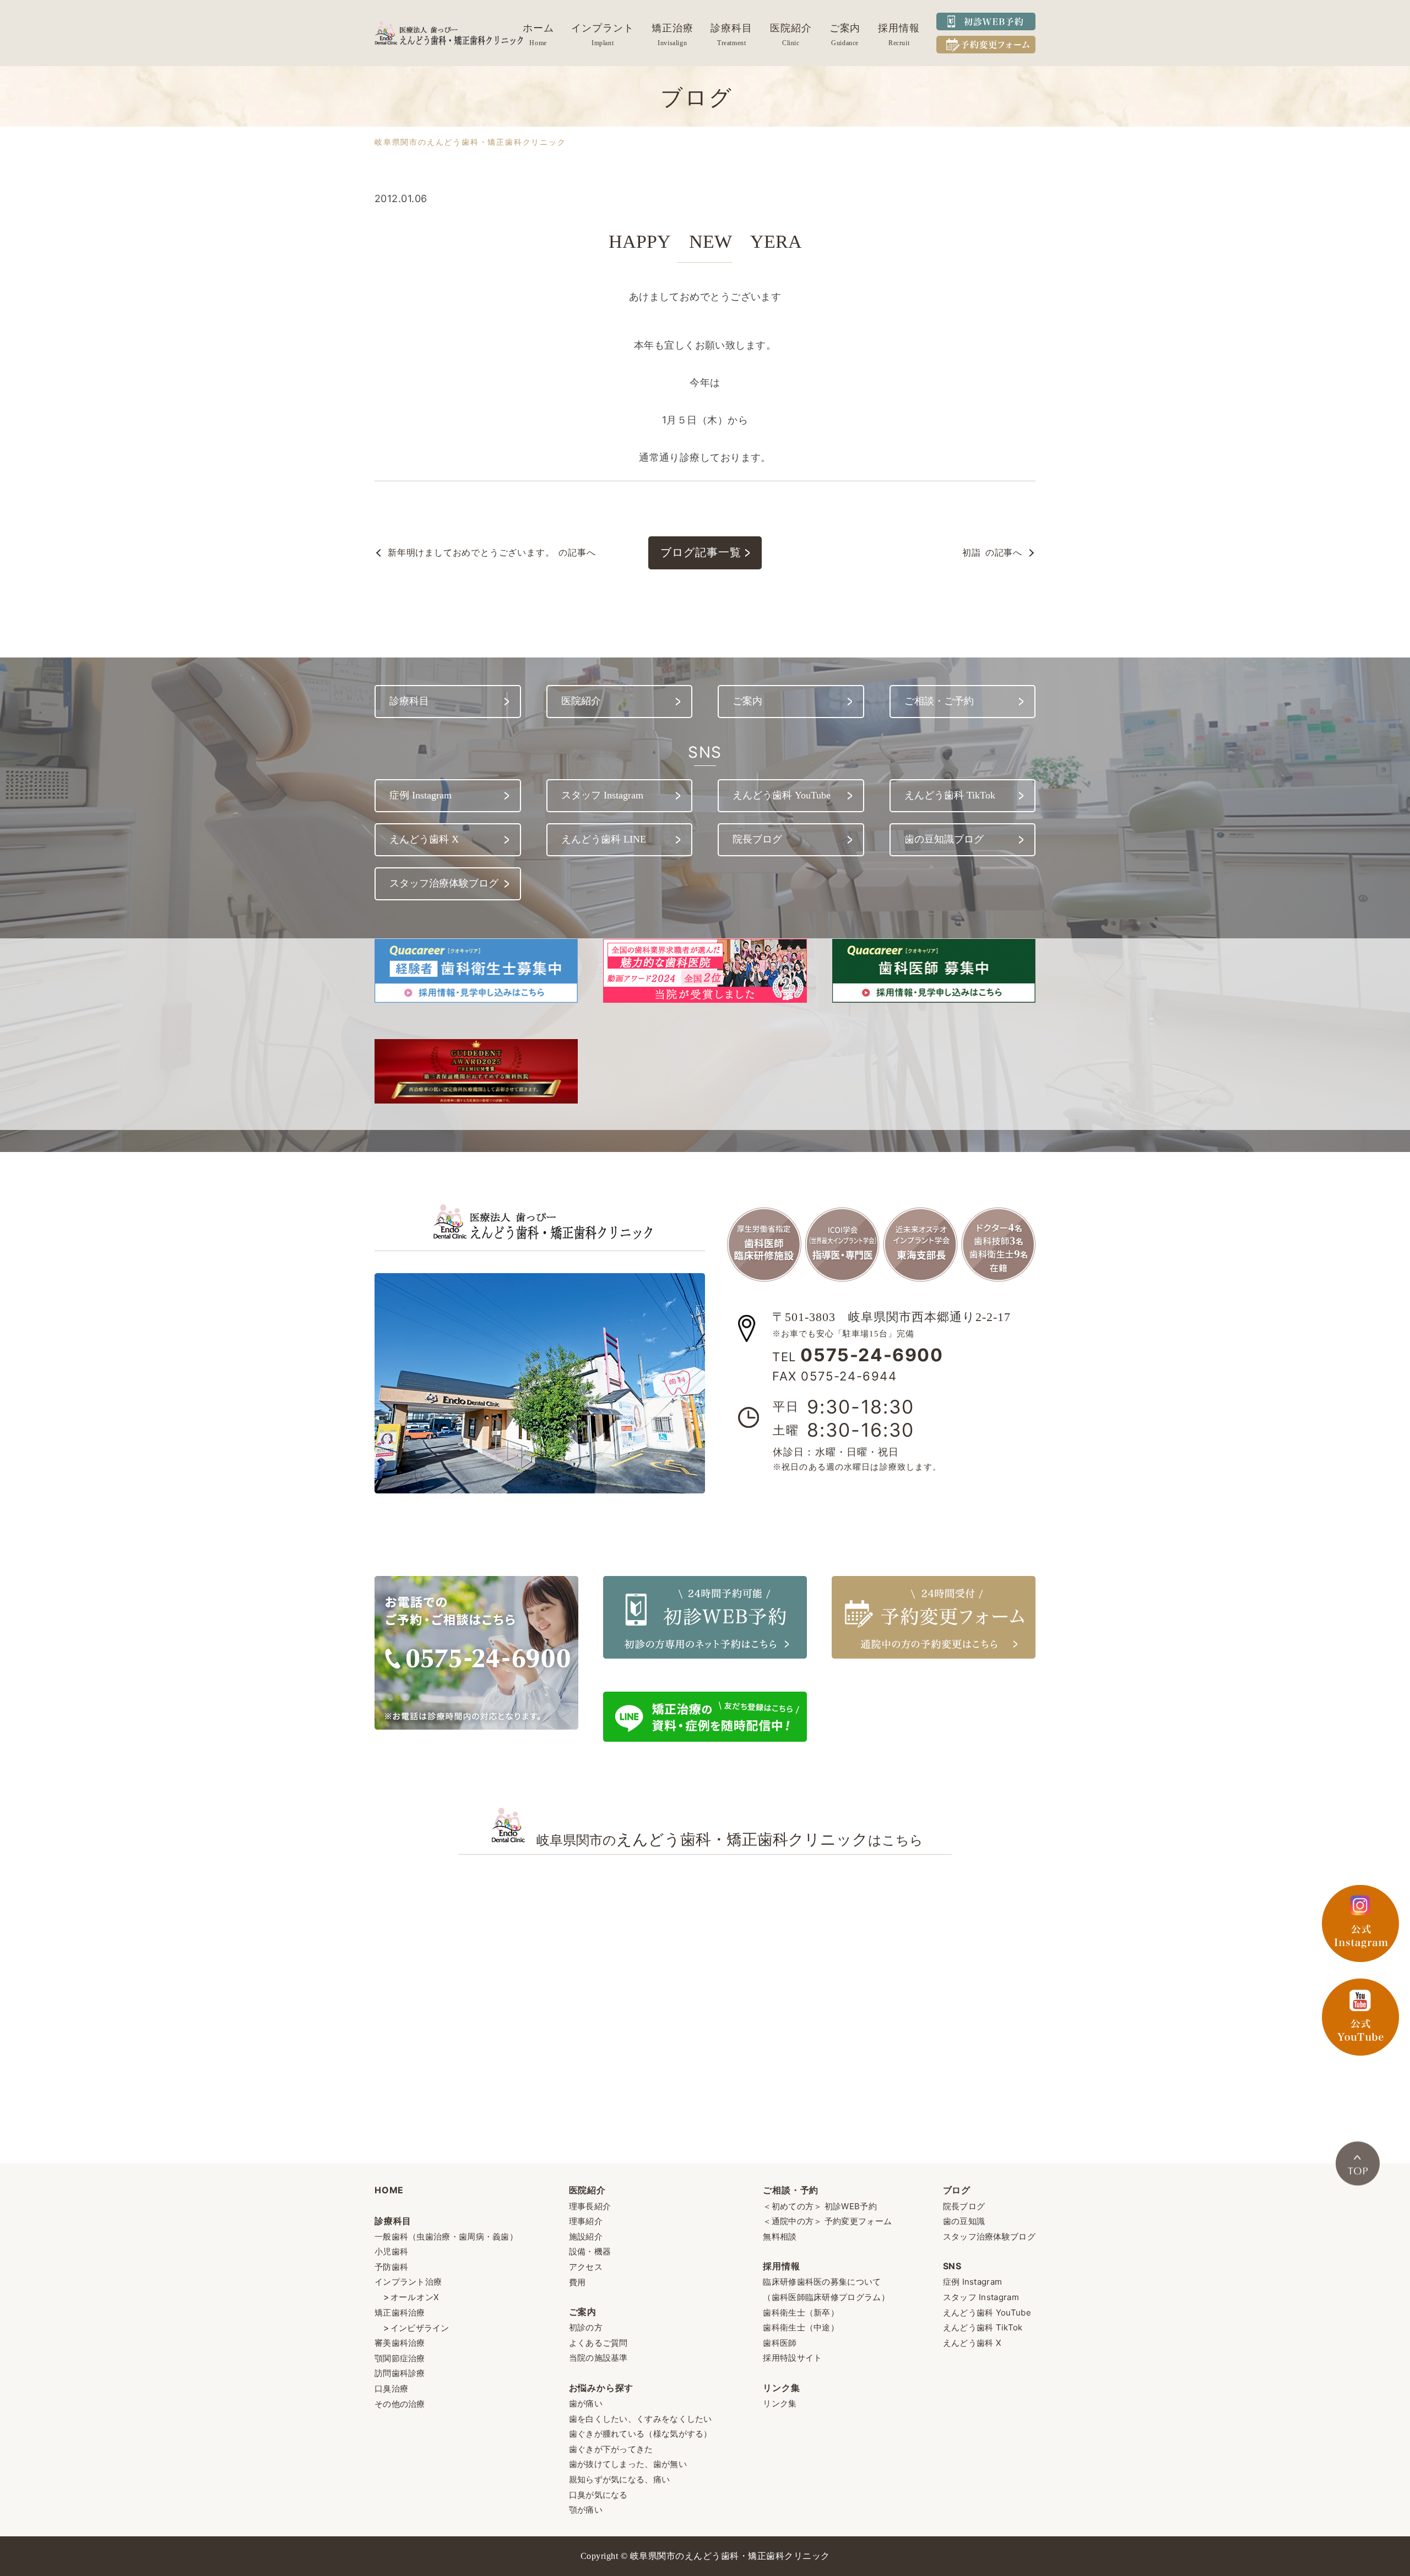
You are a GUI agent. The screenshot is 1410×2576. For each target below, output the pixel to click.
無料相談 (780, 2237)
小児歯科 (391, 2251)
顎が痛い (586, 2510)
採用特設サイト (792, 2358)
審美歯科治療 (400, 2343)
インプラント (602, 28)
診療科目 (731, 28)
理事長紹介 (590, 2206)
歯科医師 (780, 2343)
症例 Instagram (973, 2282)
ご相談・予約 (791, 2190)
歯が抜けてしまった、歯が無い (628, 2464)
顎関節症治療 (400, 2358)
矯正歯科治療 (400, 2313)
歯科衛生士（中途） (801, 2327)
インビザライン (420, 2328)
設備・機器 (590, 2251)
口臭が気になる (598, 2495)
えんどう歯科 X (972, 2343)
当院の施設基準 (598, 2358)
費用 (577, 2282)
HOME (389, 2190)
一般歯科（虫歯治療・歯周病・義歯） (446, 2237)
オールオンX (415, 2297)
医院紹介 (791, 28)
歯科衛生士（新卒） (801, 2313)
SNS (952, 2266)
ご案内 (845, 28)
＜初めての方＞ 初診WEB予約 (820, 2206)
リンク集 (781, 2388)
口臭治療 (391, 2388)
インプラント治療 (408, 2282)
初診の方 (586, 2327)
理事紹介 (586, 2221)
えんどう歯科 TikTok (983, 2327)
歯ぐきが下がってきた (611, 2449)
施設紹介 (586, 2237)
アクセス (586, 2267)
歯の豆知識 (964, 2221)
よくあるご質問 (598, 2343)
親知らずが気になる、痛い (620, 2479)
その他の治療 (400, 2404)
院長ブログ (964, 2206)
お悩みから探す (601, 2388)
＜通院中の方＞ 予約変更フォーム (827, 2221)
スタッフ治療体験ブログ (989, 2237)
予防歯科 (391, 2267)
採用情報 (899, 28)
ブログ (957, 2190)
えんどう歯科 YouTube (987, 2313)
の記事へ (492, 552)
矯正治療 (673, 28)
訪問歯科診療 (400, 2373)
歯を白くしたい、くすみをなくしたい (641, 2419)
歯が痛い (586, 2403)
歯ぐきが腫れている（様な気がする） (641, 2434)
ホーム (538, 28)
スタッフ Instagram (981, 2297)
